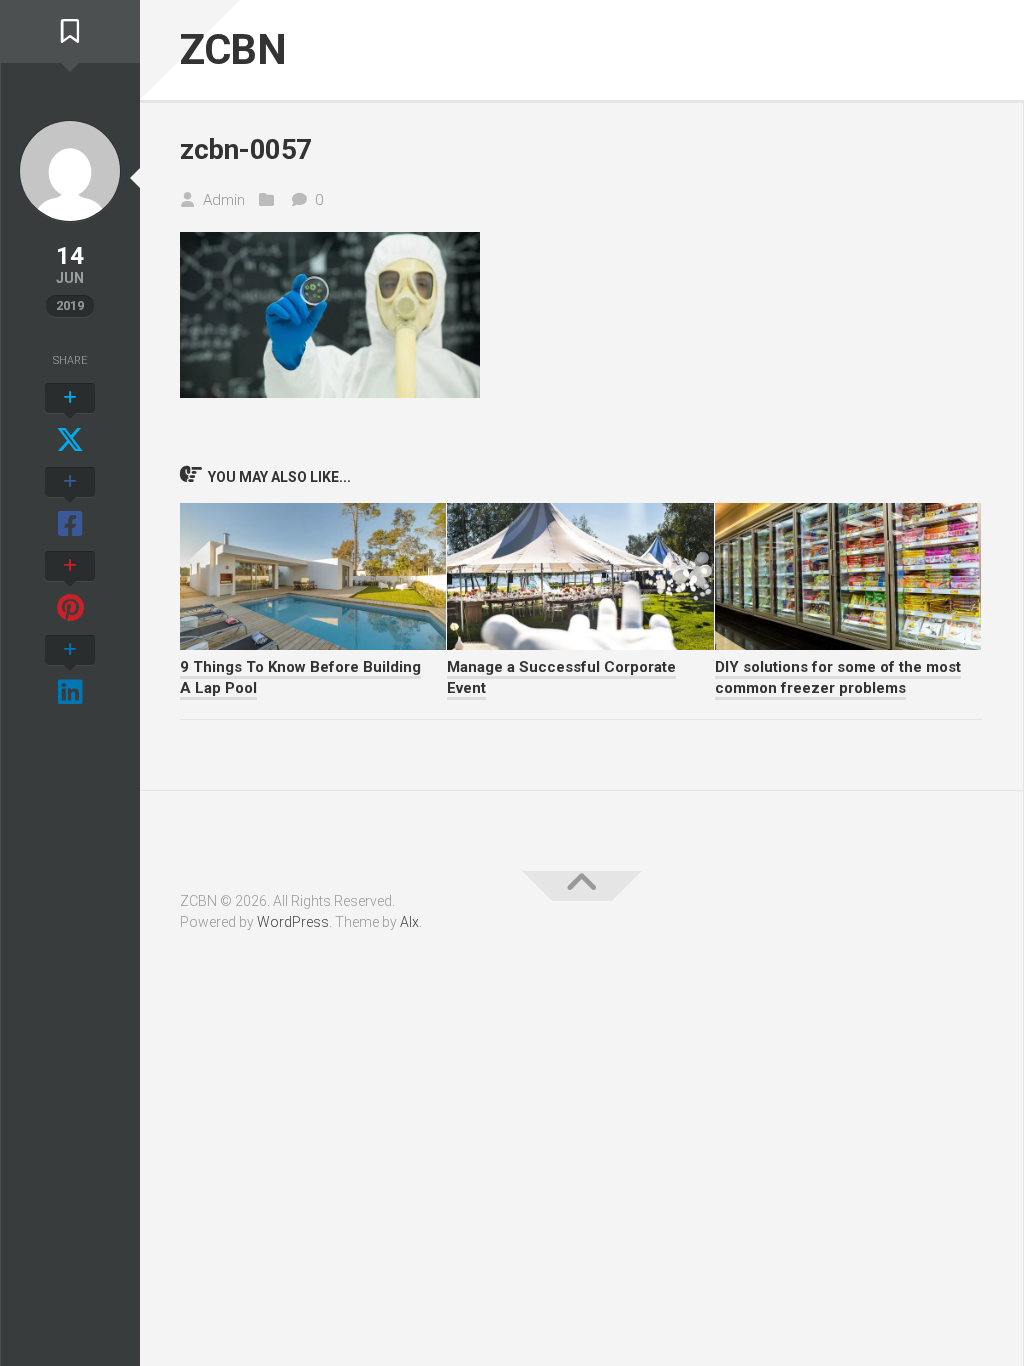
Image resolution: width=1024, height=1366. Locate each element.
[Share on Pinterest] (70, 588)
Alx (409, 922)
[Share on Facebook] (70, 504)
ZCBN (233, 49)
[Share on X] (70, 420)
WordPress (293, 922)
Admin (224, 200)
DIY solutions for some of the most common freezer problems (838, 677)
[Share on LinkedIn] (70, 672)
